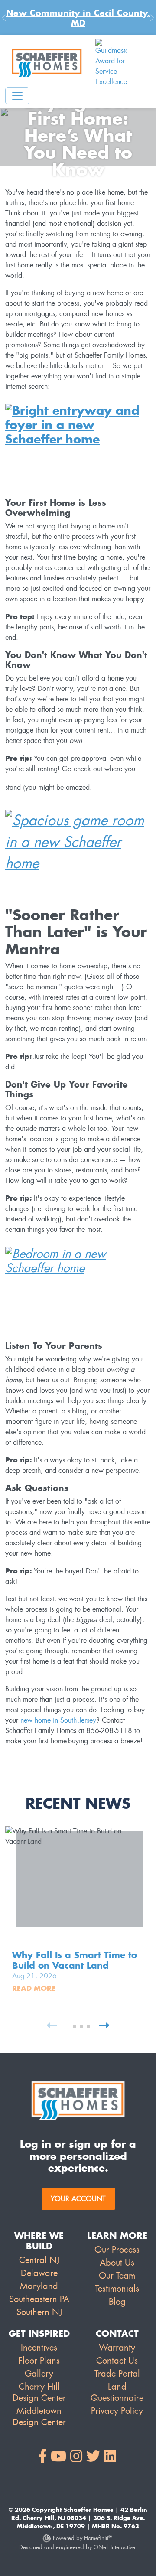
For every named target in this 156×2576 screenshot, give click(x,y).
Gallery (39, 2374)
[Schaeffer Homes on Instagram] (76, 2457)
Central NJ (39, 2260)
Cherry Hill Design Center (39, 2392)
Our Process (117, 2250)
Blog (117, 2302)
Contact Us (117, 2361)
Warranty (117, 2348)
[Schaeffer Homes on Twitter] (93, 2457)
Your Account (78, 2199)
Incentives (39, 2348)
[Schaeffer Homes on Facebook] (42, 2457)
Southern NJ (39, 2312)
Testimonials (117, 2289)
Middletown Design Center (39, 2416)
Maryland (39, 2286)
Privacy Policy (117, 2411)
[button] (68, 2026)
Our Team (117, 2276)
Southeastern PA (39, 2299)
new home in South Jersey (58, 1720)
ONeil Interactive (114, 2547)
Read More (34, 1988)
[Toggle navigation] (17, 96)
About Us (117, 2263)
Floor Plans (39, 2361)
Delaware (39, 2273)
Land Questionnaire (117, 2392)
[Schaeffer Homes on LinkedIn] (110, 2457)
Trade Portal (117, 2374)
